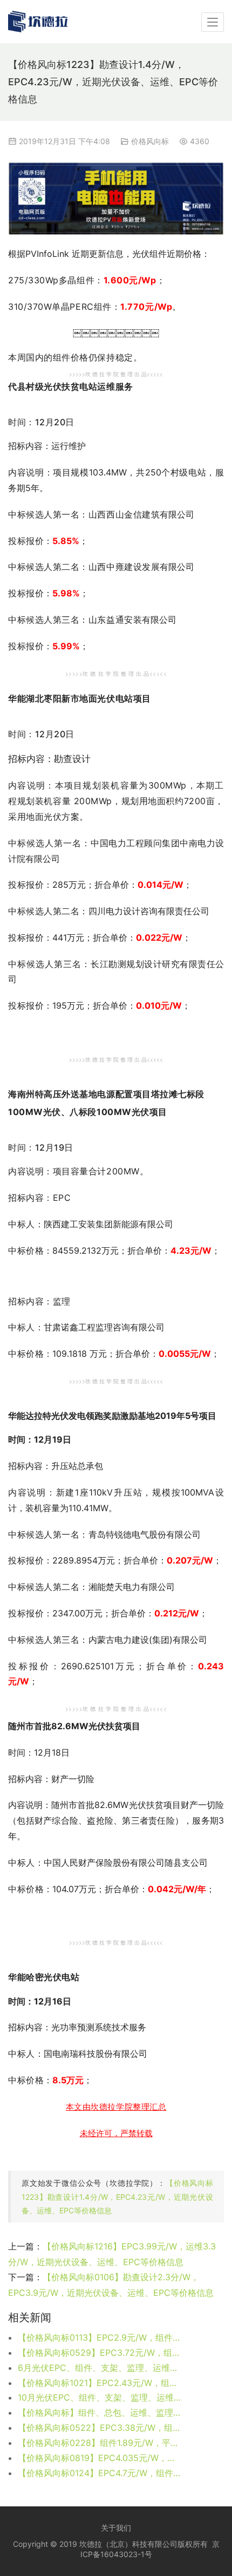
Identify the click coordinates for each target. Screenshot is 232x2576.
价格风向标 (150, 141)
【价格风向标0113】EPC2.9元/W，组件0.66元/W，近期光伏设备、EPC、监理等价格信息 (100, 2337)
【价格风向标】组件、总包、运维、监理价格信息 (100, 2412)
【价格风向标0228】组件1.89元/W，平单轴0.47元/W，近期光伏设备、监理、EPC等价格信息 (100, 2443)
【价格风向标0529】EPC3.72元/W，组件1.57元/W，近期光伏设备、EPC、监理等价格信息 (100, 2353)
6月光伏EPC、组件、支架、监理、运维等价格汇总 (100, 2368)
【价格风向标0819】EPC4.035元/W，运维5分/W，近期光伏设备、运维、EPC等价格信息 (100, 2458)
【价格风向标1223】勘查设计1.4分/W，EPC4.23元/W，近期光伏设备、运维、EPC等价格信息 (117, 2196)
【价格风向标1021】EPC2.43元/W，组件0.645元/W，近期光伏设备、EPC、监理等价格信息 (100, 2383)
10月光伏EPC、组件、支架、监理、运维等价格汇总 (100, 2397)
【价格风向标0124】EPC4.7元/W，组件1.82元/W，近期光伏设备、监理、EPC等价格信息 (100, 2473)
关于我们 (116, 2528)
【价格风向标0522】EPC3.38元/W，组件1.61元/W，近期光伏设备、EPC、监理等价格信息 (100, 2428)
